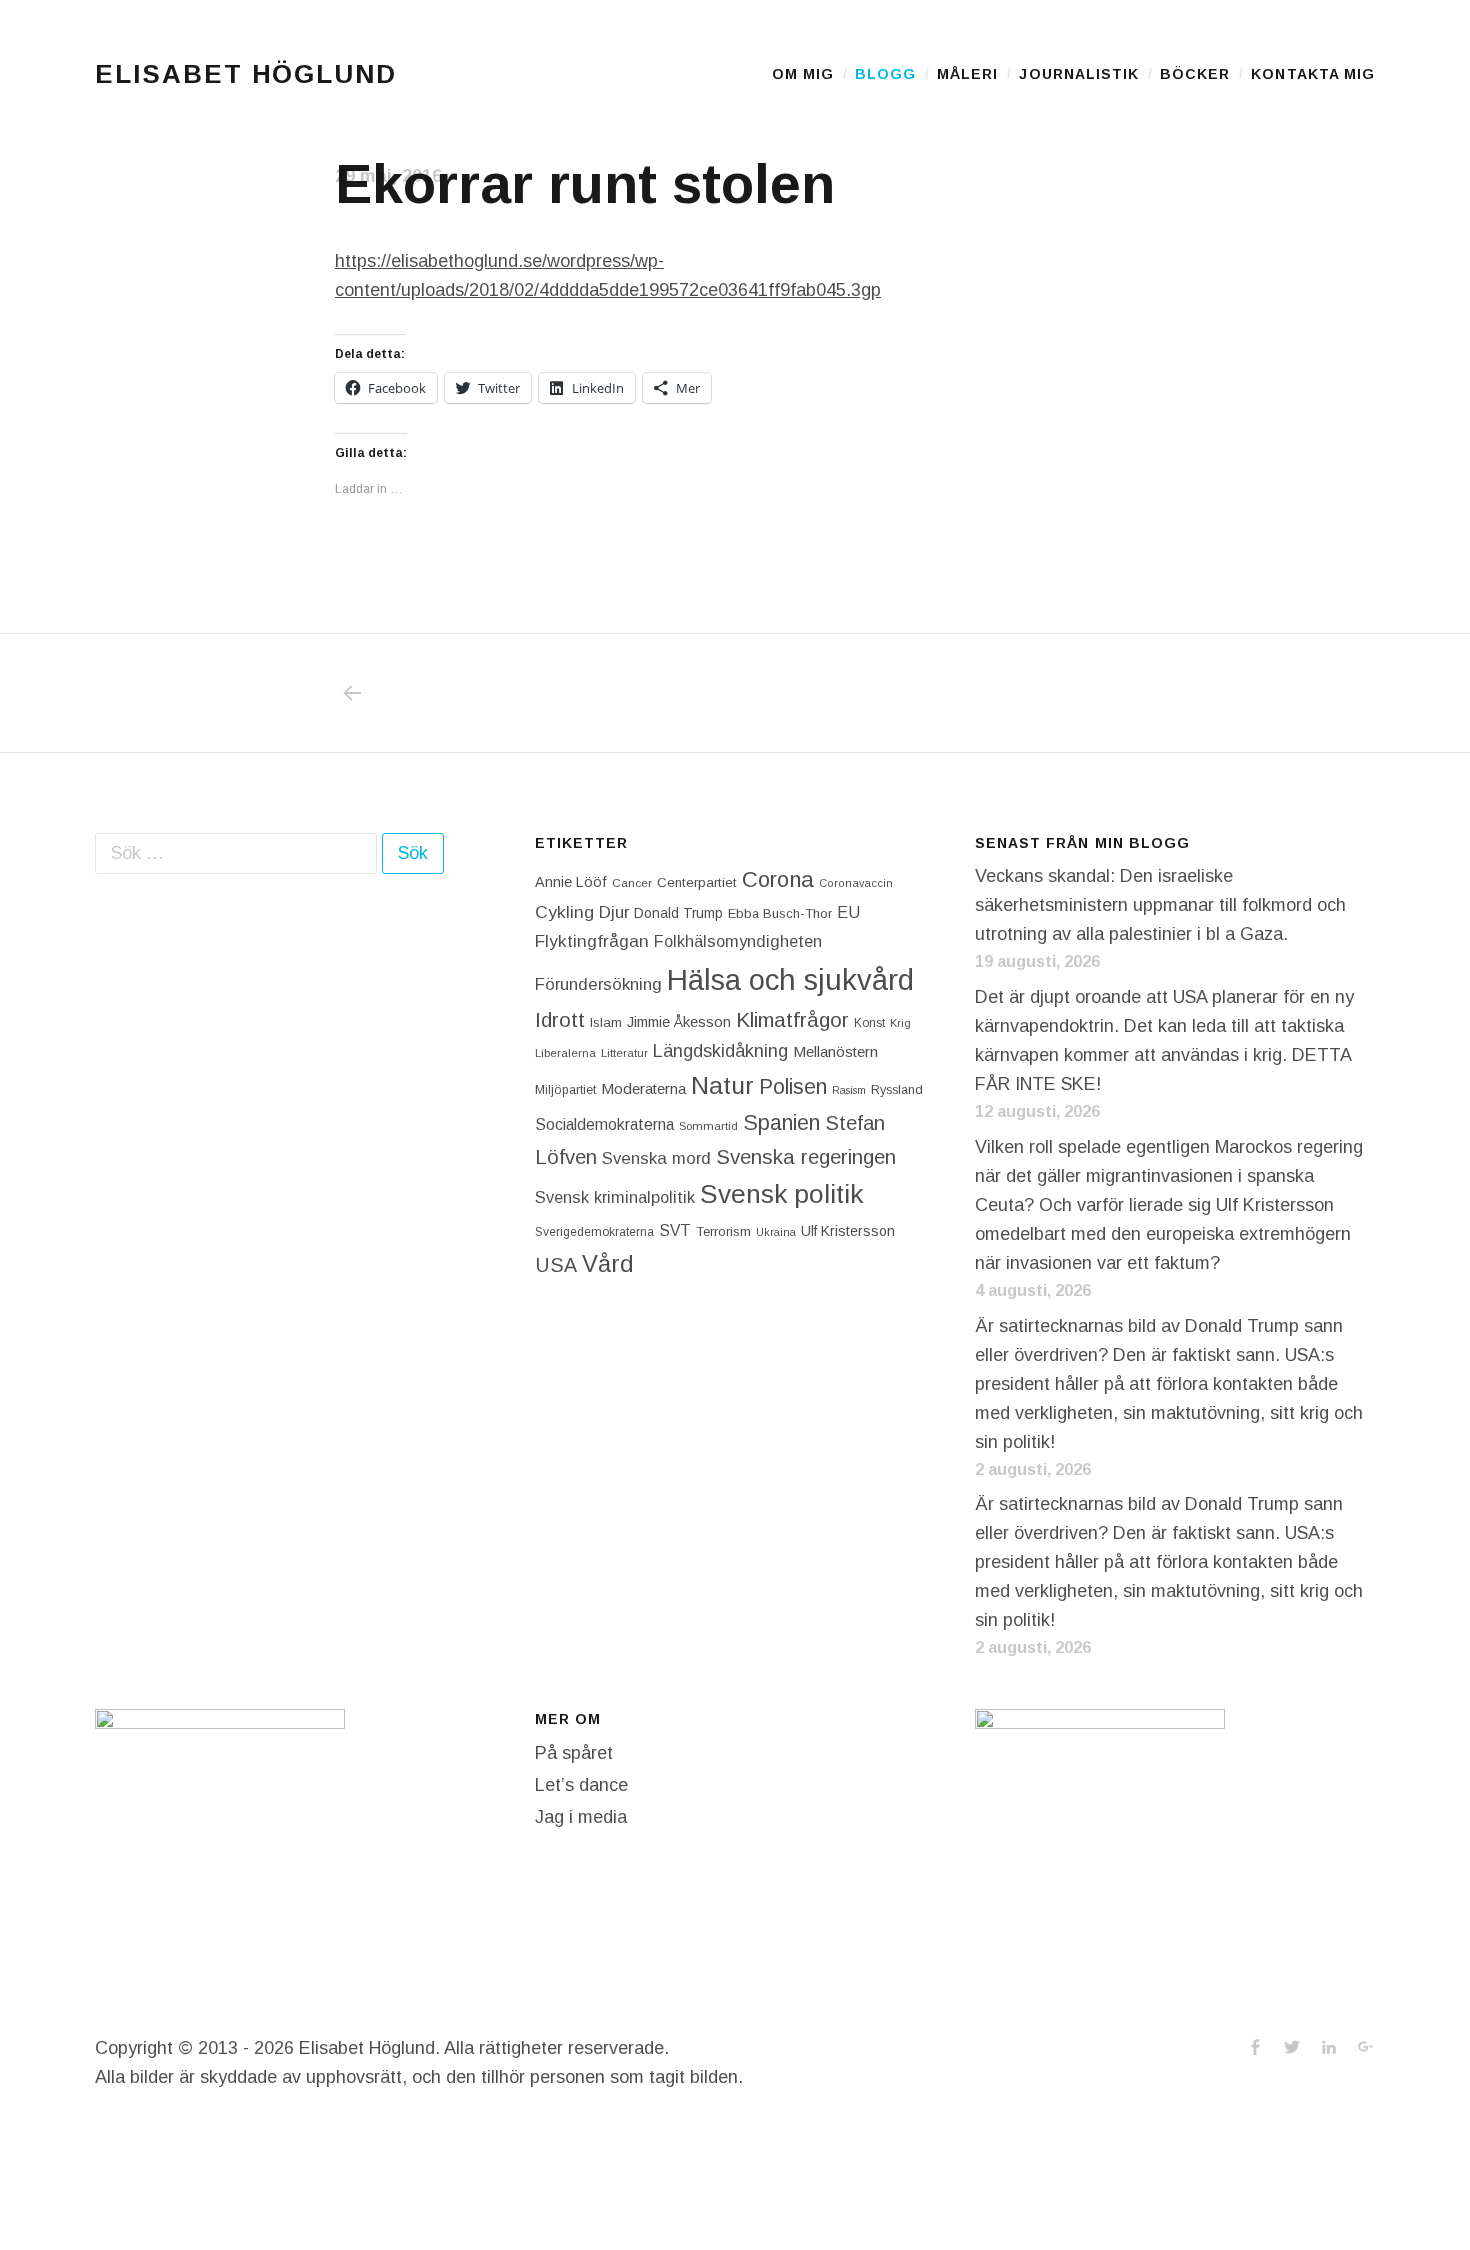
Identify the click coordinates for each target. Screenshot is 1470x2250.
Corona (778, 879)
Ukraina (776, 1232)
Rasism (849, 1090)
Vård (608, 1263)
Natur (722, 1085)
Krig (900, 1023)
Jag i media (581, 1817)
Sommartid (708, 1126)
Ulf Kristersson (848, 1231)
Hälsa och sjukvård (790, 979)
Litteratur (624, 1053)
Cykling (564, 912)
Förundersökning (598, 984)
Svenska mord (656, 1158)
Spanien (781, 1122)
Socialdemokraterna (604, 1124)
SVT (675, 1230)
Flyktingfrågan (592, 941)
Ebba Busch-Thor (780, 913)
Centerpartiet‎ (697, 882)
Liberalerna (565, 1053)
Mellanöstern (835, 1051)
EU (848, 912)
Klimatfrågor (792, 1019)
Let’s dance (581, 1785)
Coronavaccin (856, 883)
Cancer (632, 882)
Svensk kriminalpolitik (615, 1197)
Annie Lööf (571, 882)
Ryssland (897, 1090)
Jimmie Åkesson (679, 1022)
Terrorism (723, 1231)
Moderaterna (643, 1088)
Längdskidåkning (720, 1051)
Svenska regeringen (806, 1156)
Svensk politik (781, 1194)
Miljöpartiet (565, 1090)
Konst (869, 1023)
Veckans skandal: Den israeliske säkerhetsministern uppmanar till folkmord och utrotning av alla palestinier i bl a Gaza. (1160, 905)
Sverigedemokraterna (594, 1232)
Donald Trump (678, 913)
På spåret (574, 1753)
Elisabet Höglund (246, 74)
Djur (614, 912)
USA (556, 1265)
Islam (606, 1022)
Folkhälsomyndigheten (738, 941)
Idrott (560, 1019)
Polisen (793, 1086)
